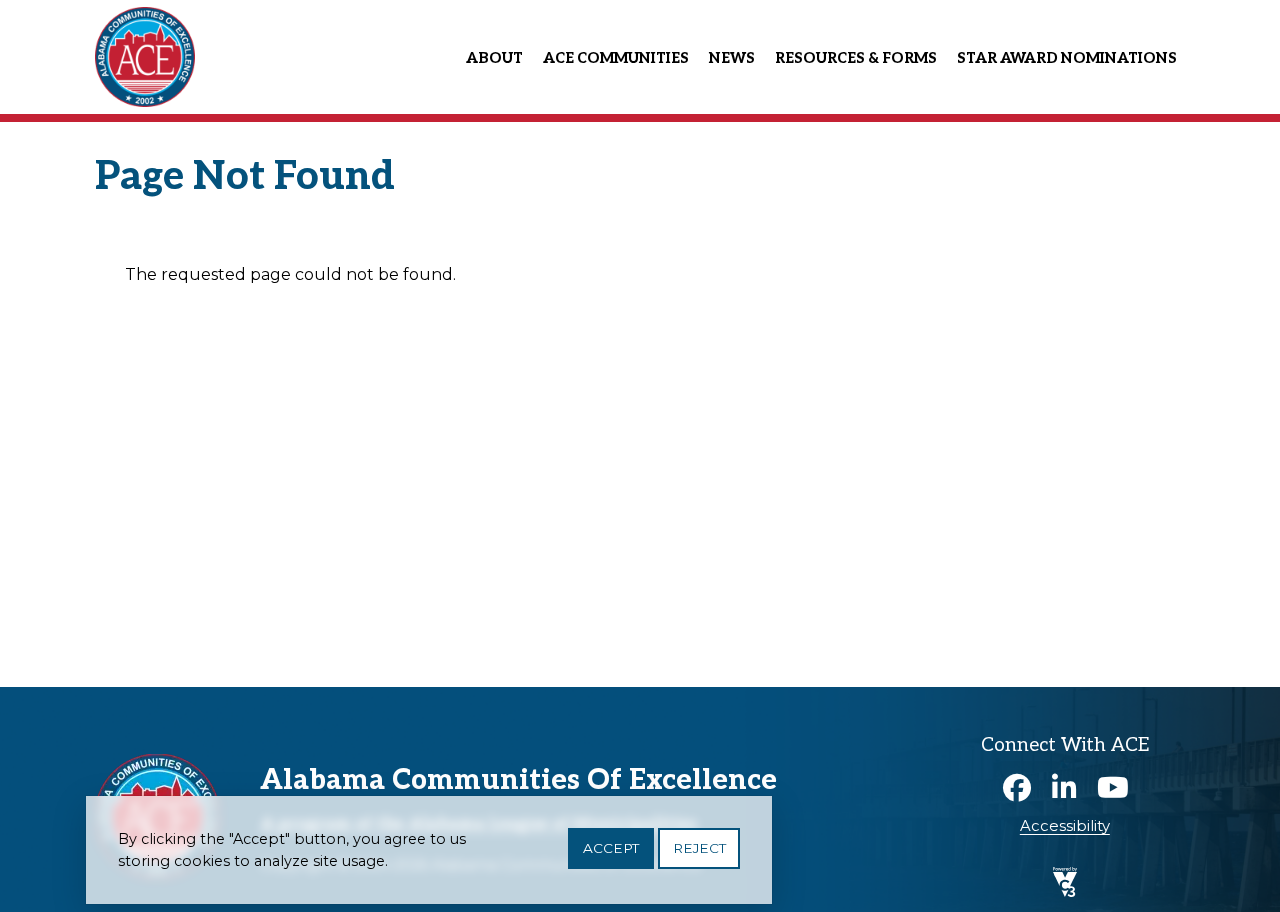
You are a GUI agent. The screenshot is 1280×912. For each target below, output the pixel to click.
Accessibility (1065, 826)
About (494, 58)
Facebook (1017, 788)
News (732, 58)
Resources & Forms (856, 58)
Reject (699, 848)
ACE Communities (616, 58)
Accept (611, 848)
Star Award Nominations (1067, 58)
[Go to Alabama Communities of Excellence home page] (145, 11)
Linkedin (1065, 788)
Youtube (1113, 788)
